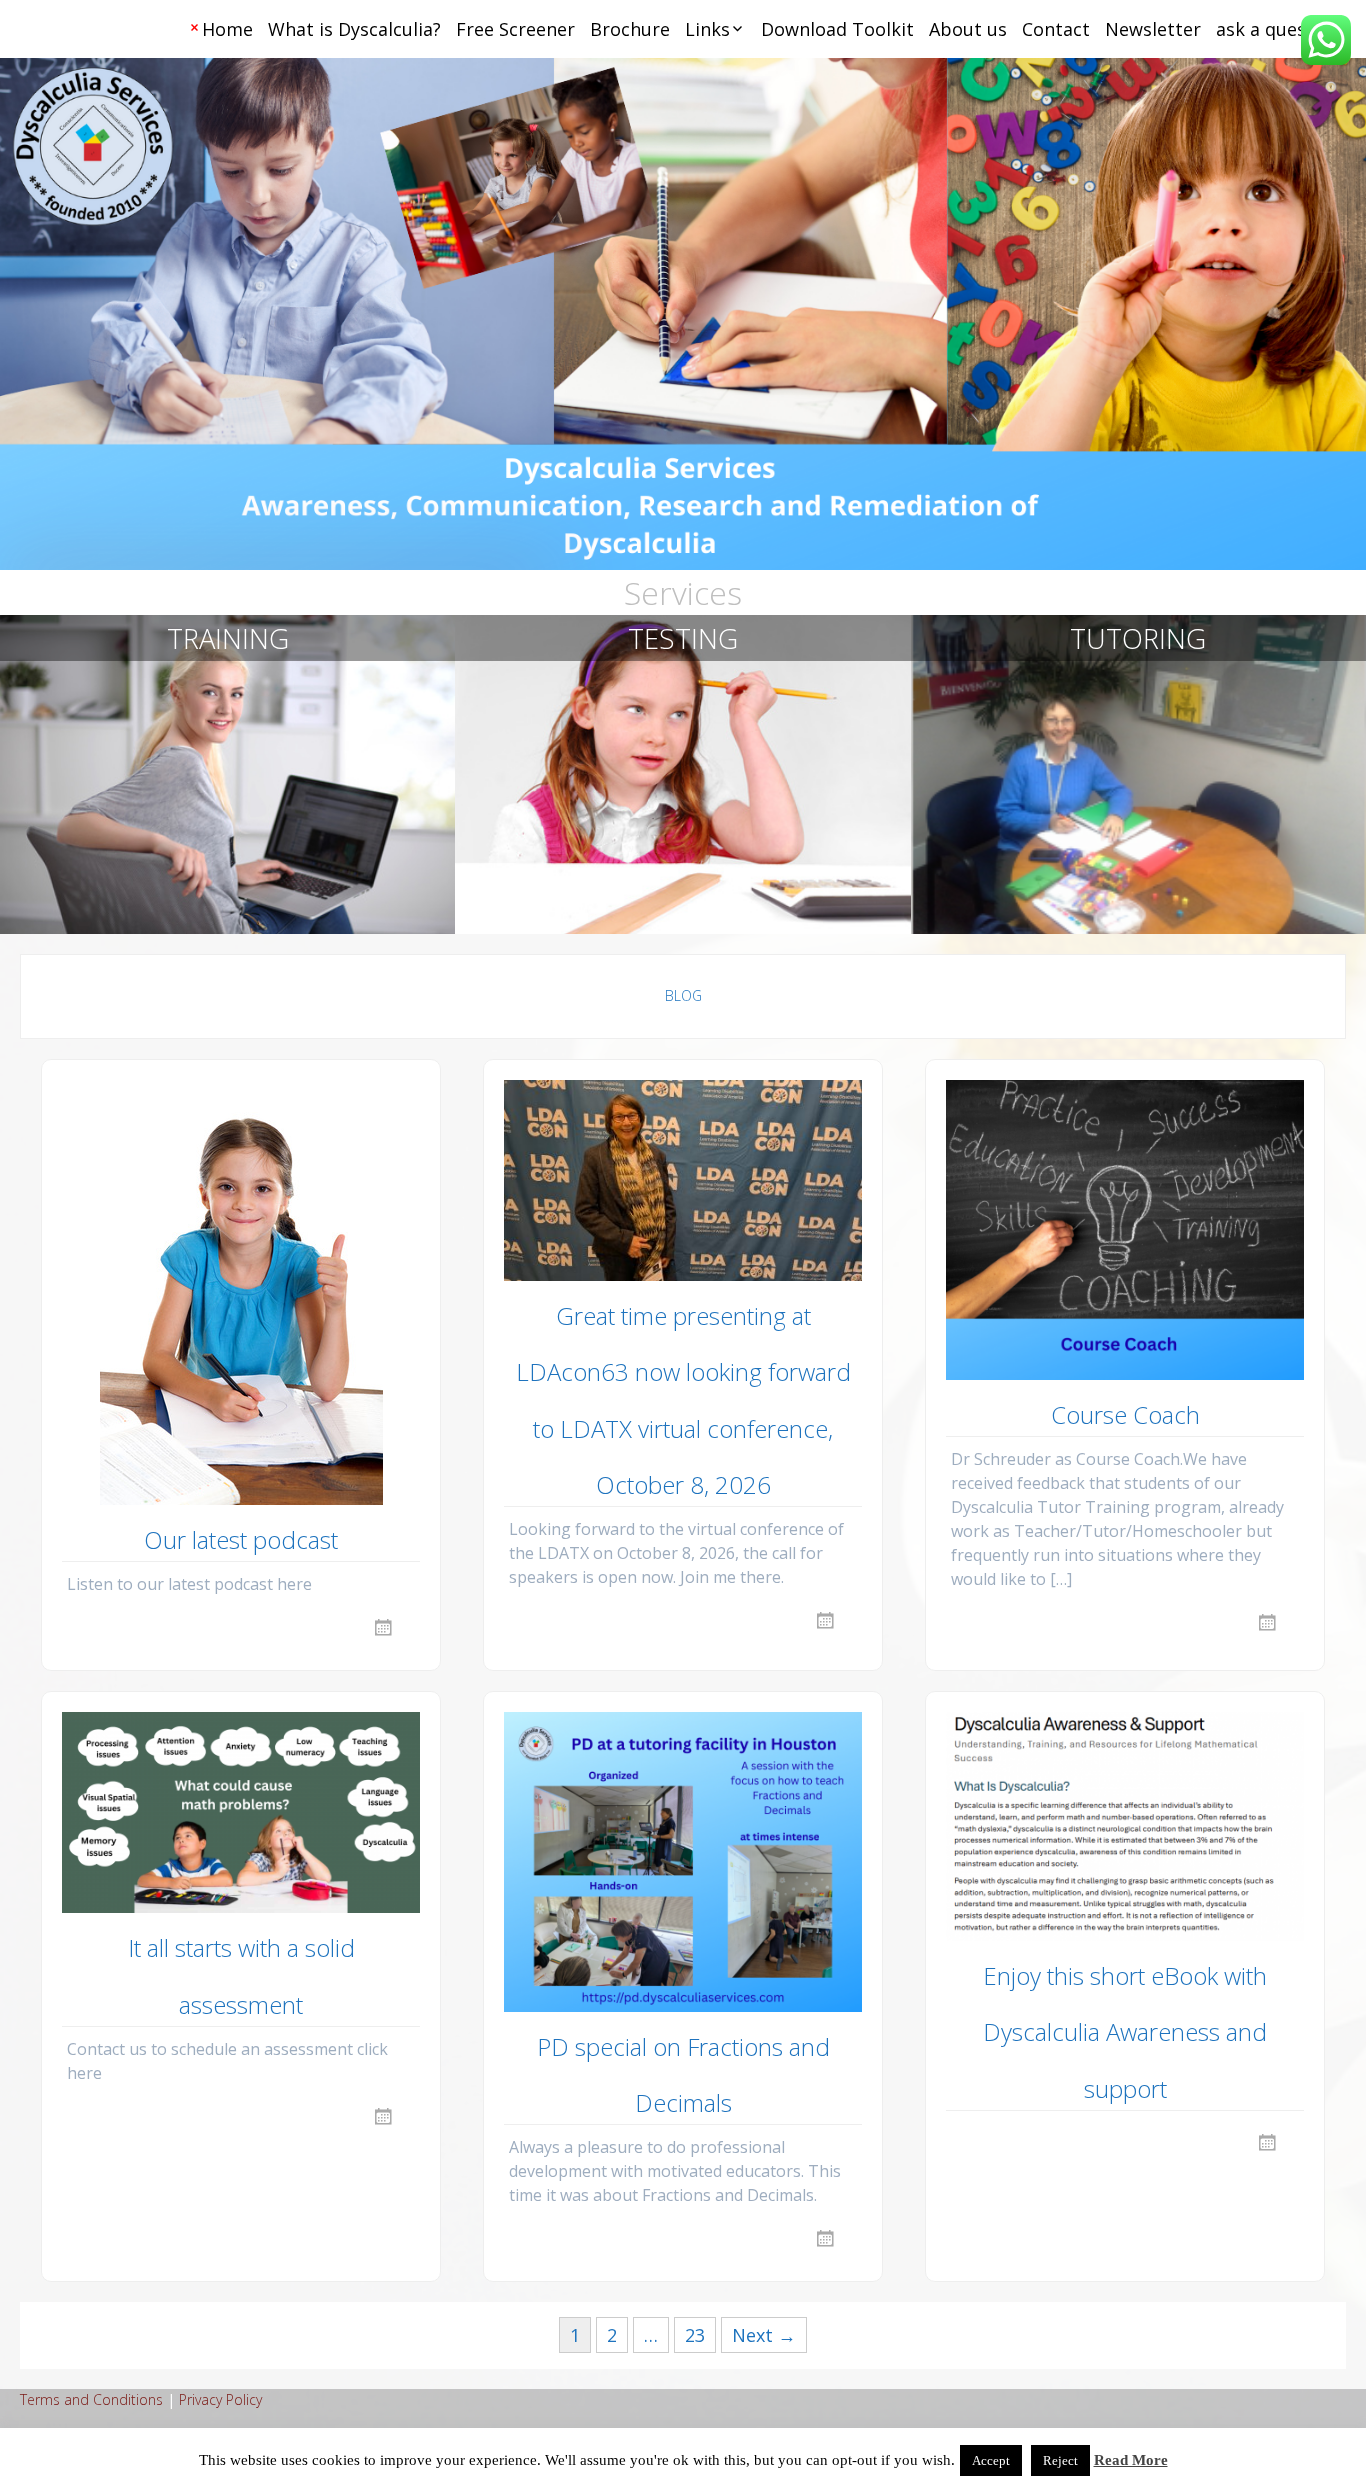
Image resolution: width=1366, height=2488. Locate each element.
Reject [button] (1060, 2460)
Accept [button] (991, 2460)
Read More (1131, 2460)
